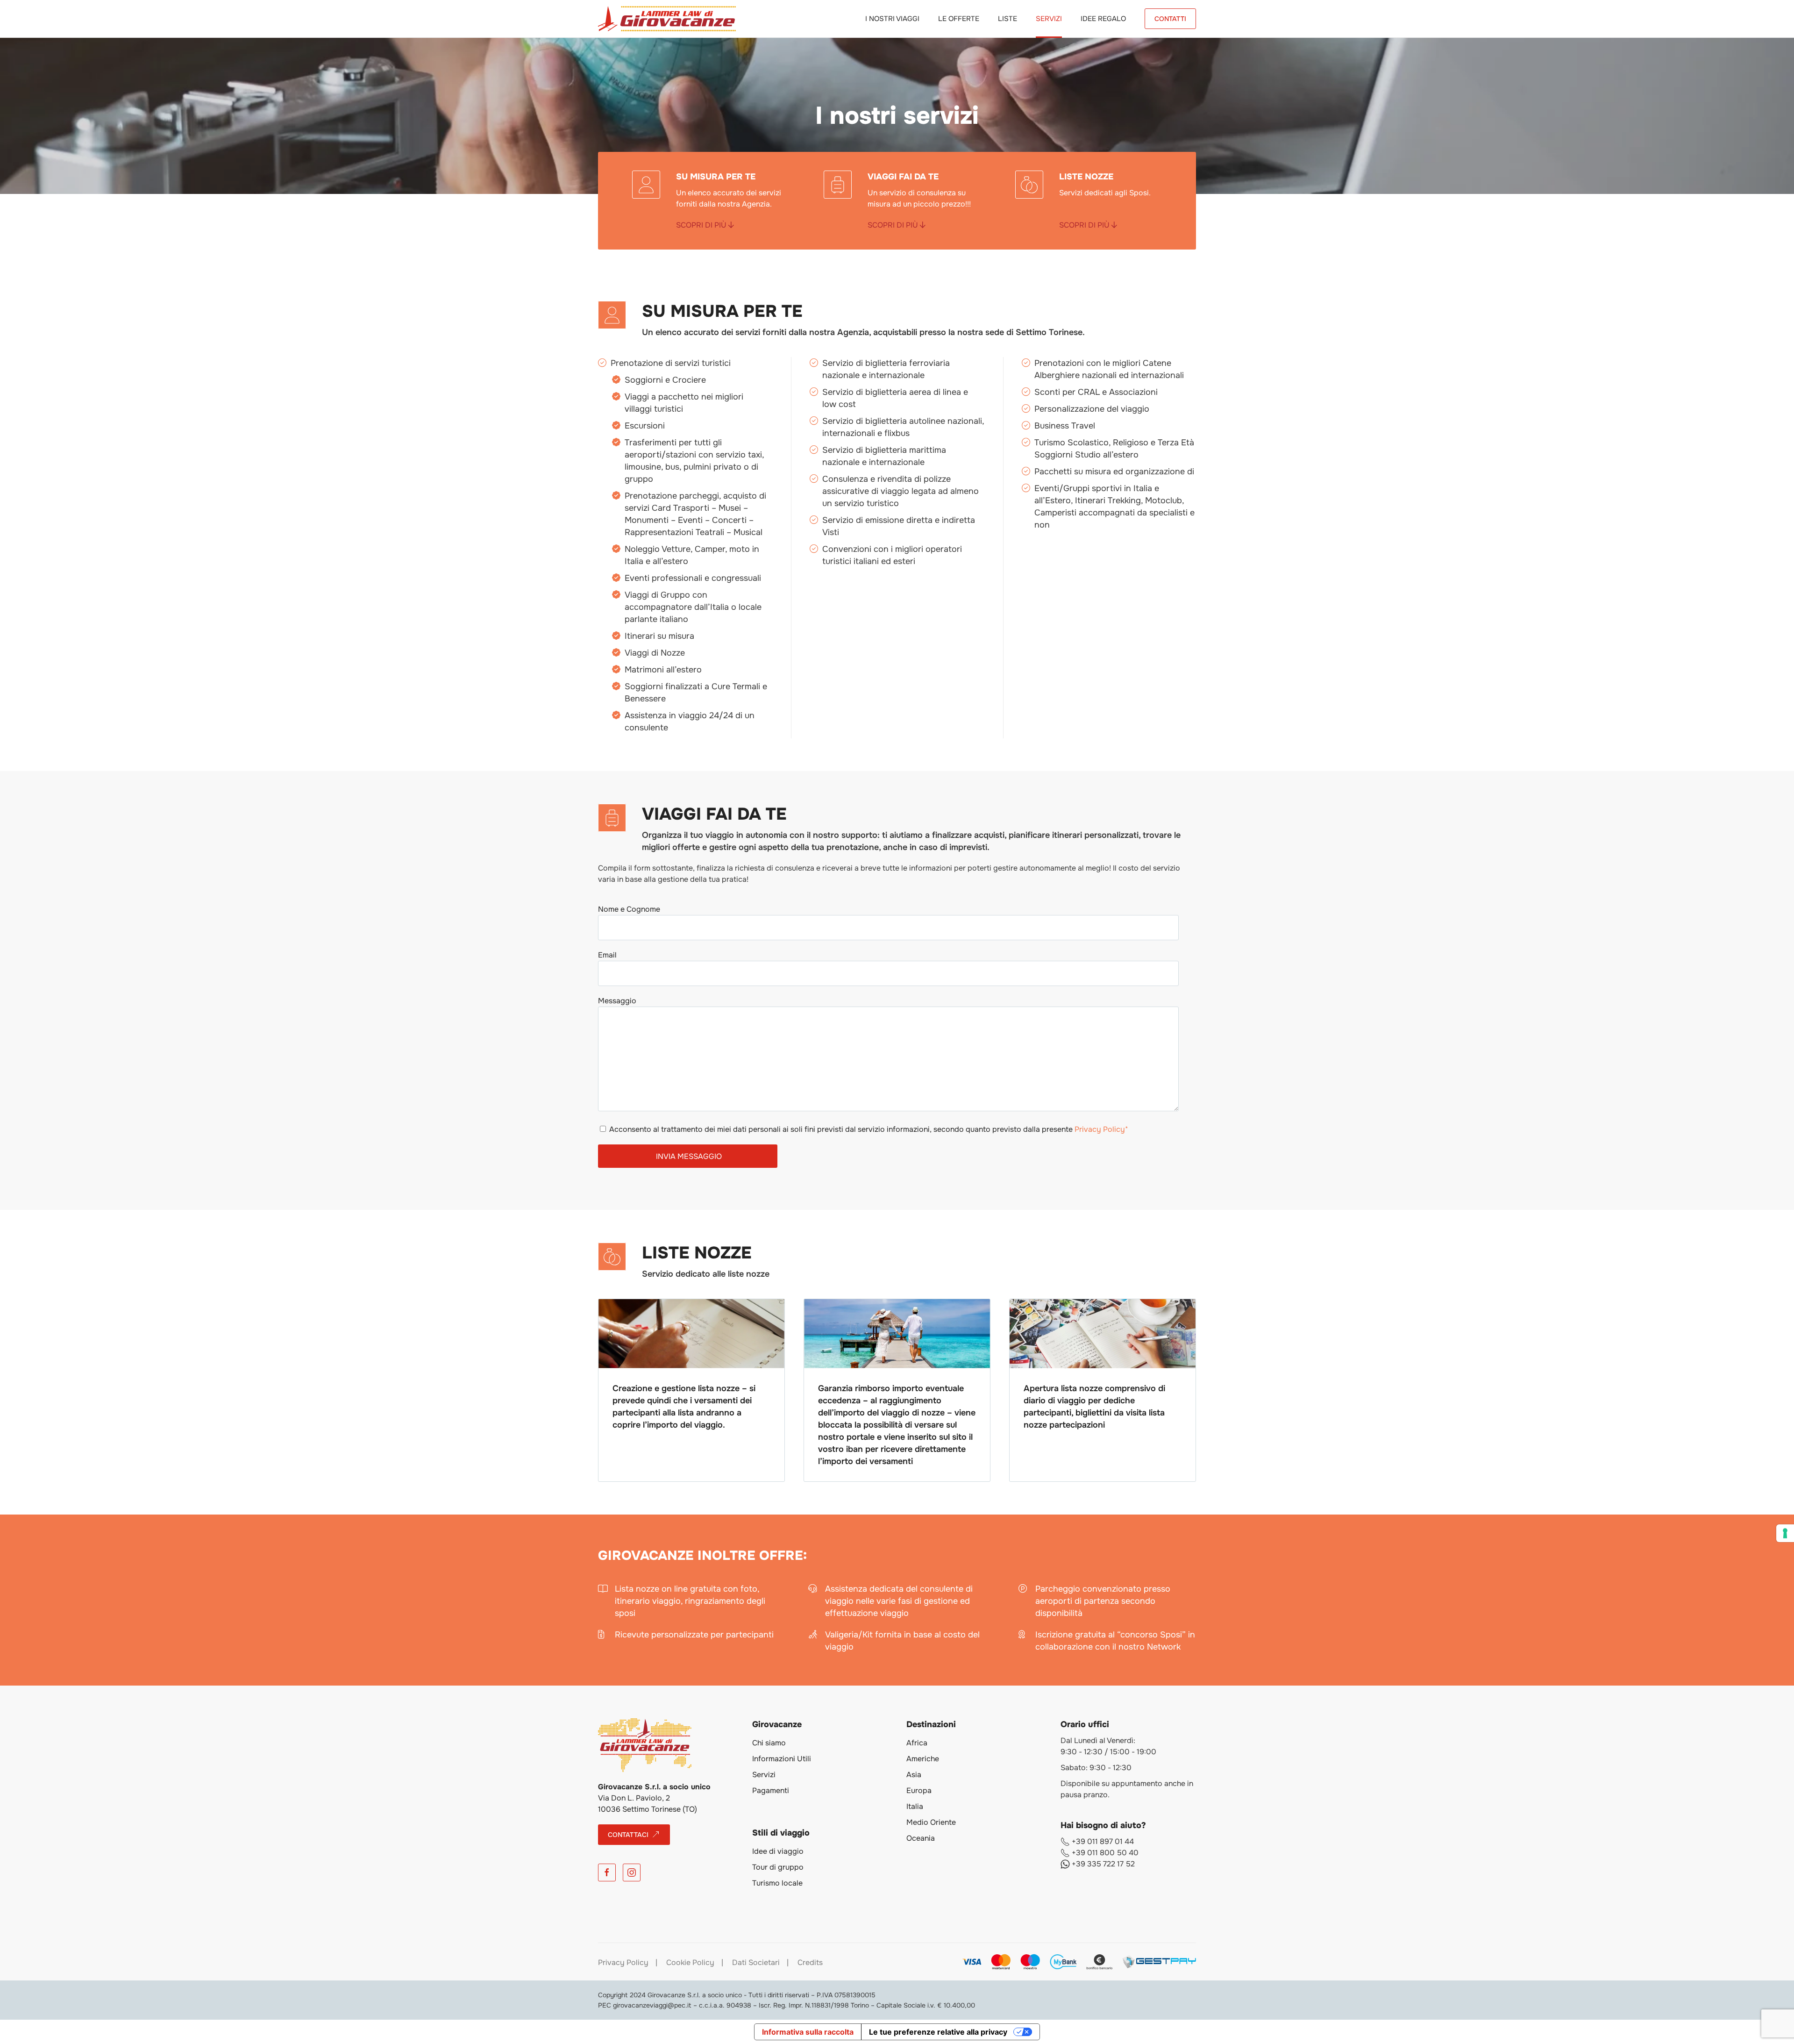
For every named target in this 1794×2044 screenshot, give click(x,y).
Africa (917, 1743)
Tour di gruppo (778, 1867)
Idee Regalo (1103, 19)
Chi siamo (769, 1743)
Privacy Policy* (1101, 1129)
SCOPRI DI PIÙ (702, 225)
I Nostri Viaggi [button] (892, 19)
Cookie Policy (690, 1962)
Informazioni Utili (782, 1759)
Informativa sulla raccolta (808, 2032)
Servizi (1049, 19)
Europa (919, 1790)
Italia (915, 1806)
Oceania (921, 1838)
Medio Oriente (931, 1822)
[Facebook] (607, 1872)
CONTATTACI (628, 1835)
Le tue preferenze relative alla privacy (938, 2032)
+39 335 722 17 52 (1102, 1864)
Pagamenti (771, 1790)
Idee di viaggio (778, 1851)
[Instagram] (632, 1872)
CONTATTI (1170, 19)
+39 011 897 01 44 (1102, 1841)
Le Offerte (959, 19)
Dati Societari (756, 1962)
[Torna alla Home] (667, 19)
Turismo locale (777, 1883)
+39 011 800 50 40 (1104, 1853)
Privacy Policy (623, 1962)
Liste (1007, 19)
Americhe (923, 1759)
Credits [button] (810, 1962)
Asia (914, 1775)
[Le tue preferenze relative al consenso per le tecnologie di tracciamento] (1785, 1533)
